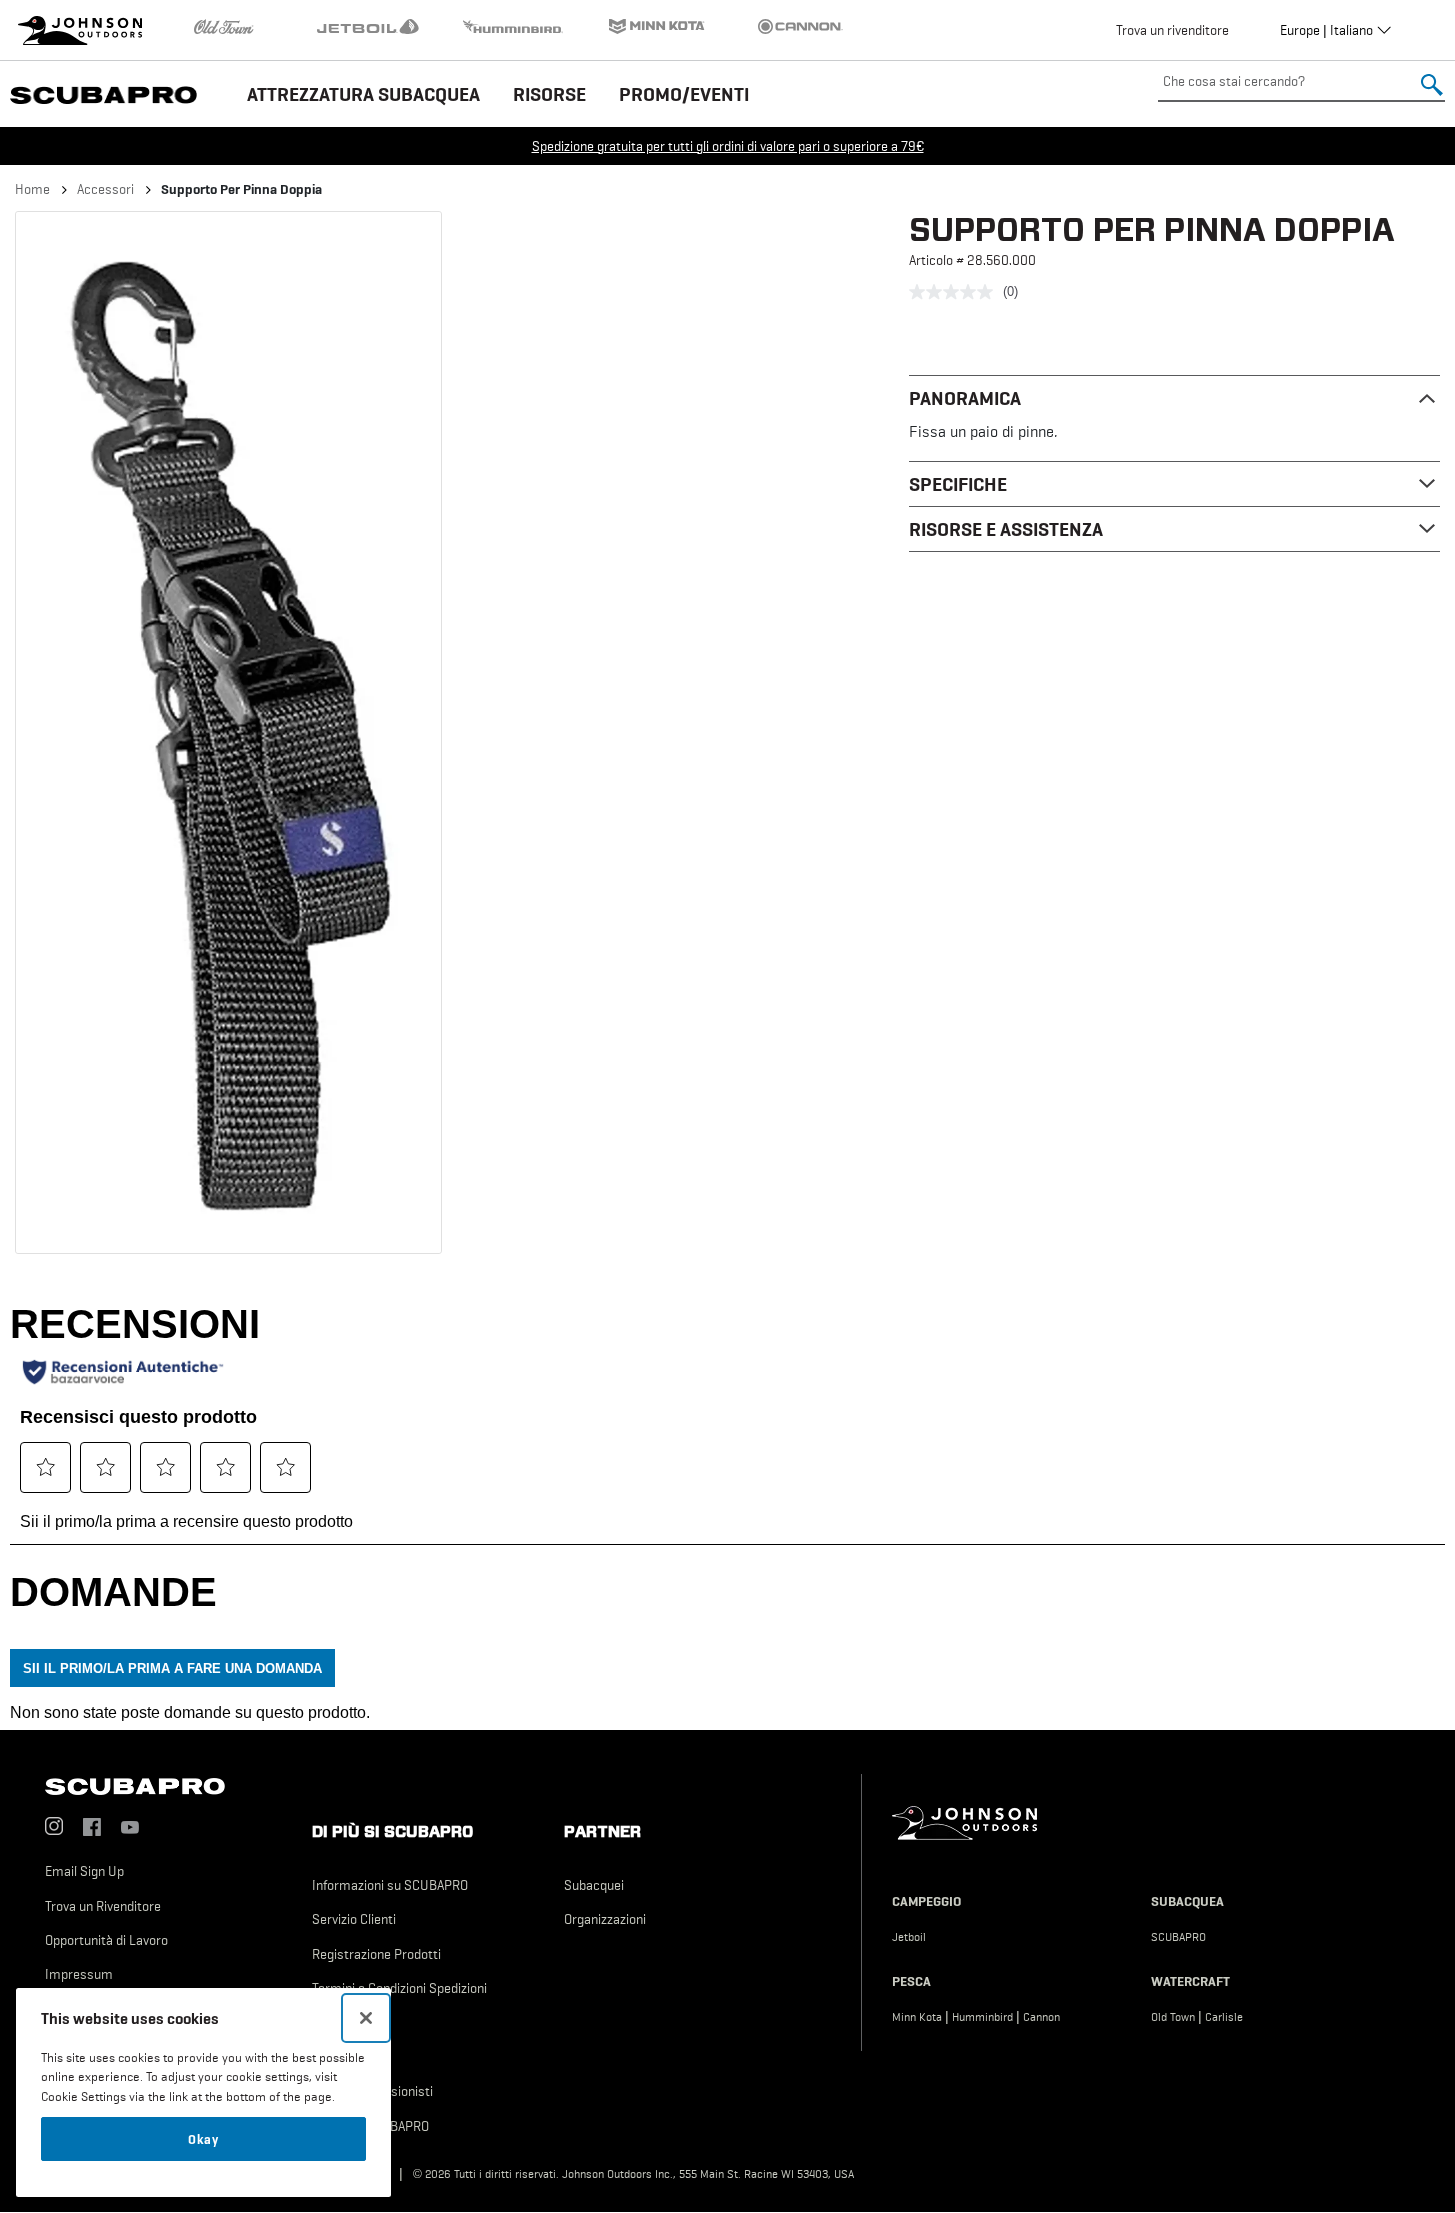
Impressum (79, 1974)
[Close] (366, 2018)
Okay (203, 2139)
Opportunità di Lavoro (106, 1940)
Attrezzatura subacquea (363, 94)
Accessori (105, 189)
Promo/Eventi (684, 94)
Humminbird (982, 2017)
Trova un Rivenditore (103, 1906)
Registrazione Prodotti (376, 1954)
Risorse (549, 94)
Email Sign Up (84, 1871)
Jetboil (909, 1937)
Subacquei (594, 1885)
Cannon (1041, 2017)
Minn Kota (917, 2017)
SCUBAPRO (1178, 1937)
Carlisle (1224, 2017)
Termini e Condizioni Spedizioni (399, 1988)
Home (32, 189)
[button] (228, 732)
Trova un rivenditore (1172, 30)
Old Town (1173, 2017)
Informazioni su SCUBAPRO (390, 1885)
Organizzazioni (605, 1919)
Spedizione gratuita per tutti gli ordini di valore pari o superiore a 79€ (728, 146)
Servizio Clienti (354, 1919)
